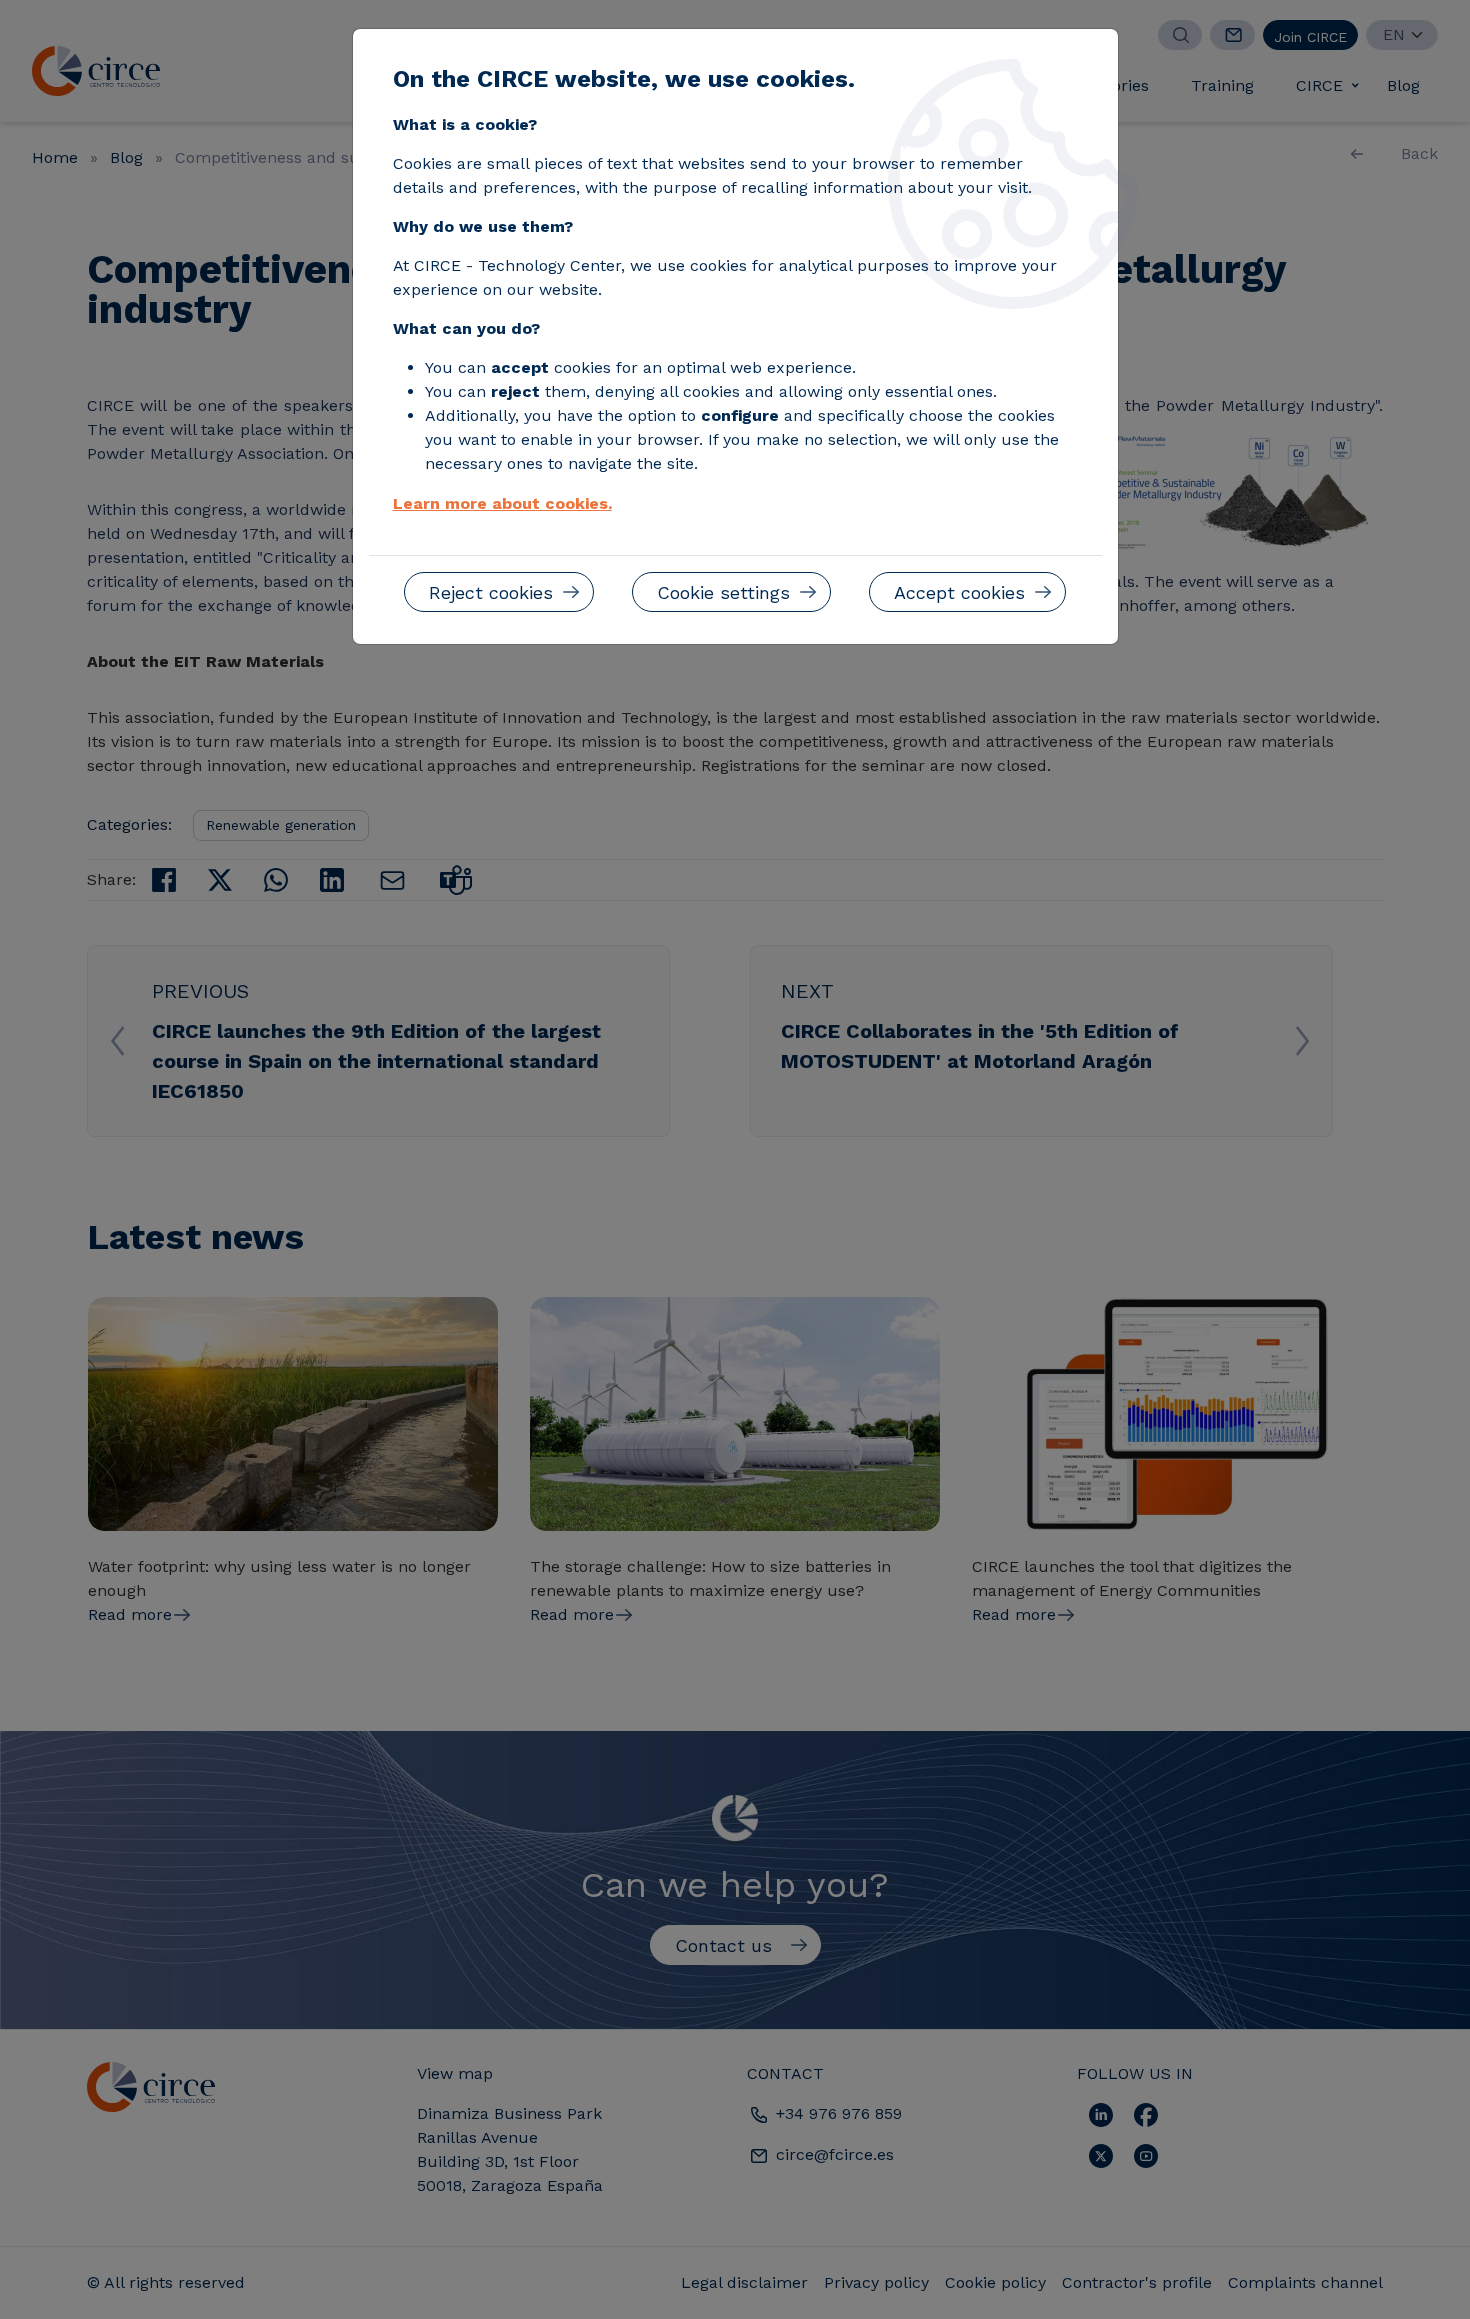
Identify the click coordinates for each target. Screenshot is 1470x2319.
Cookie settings (723, 592)
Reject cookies (491, 592)
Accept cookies (959, 592)
